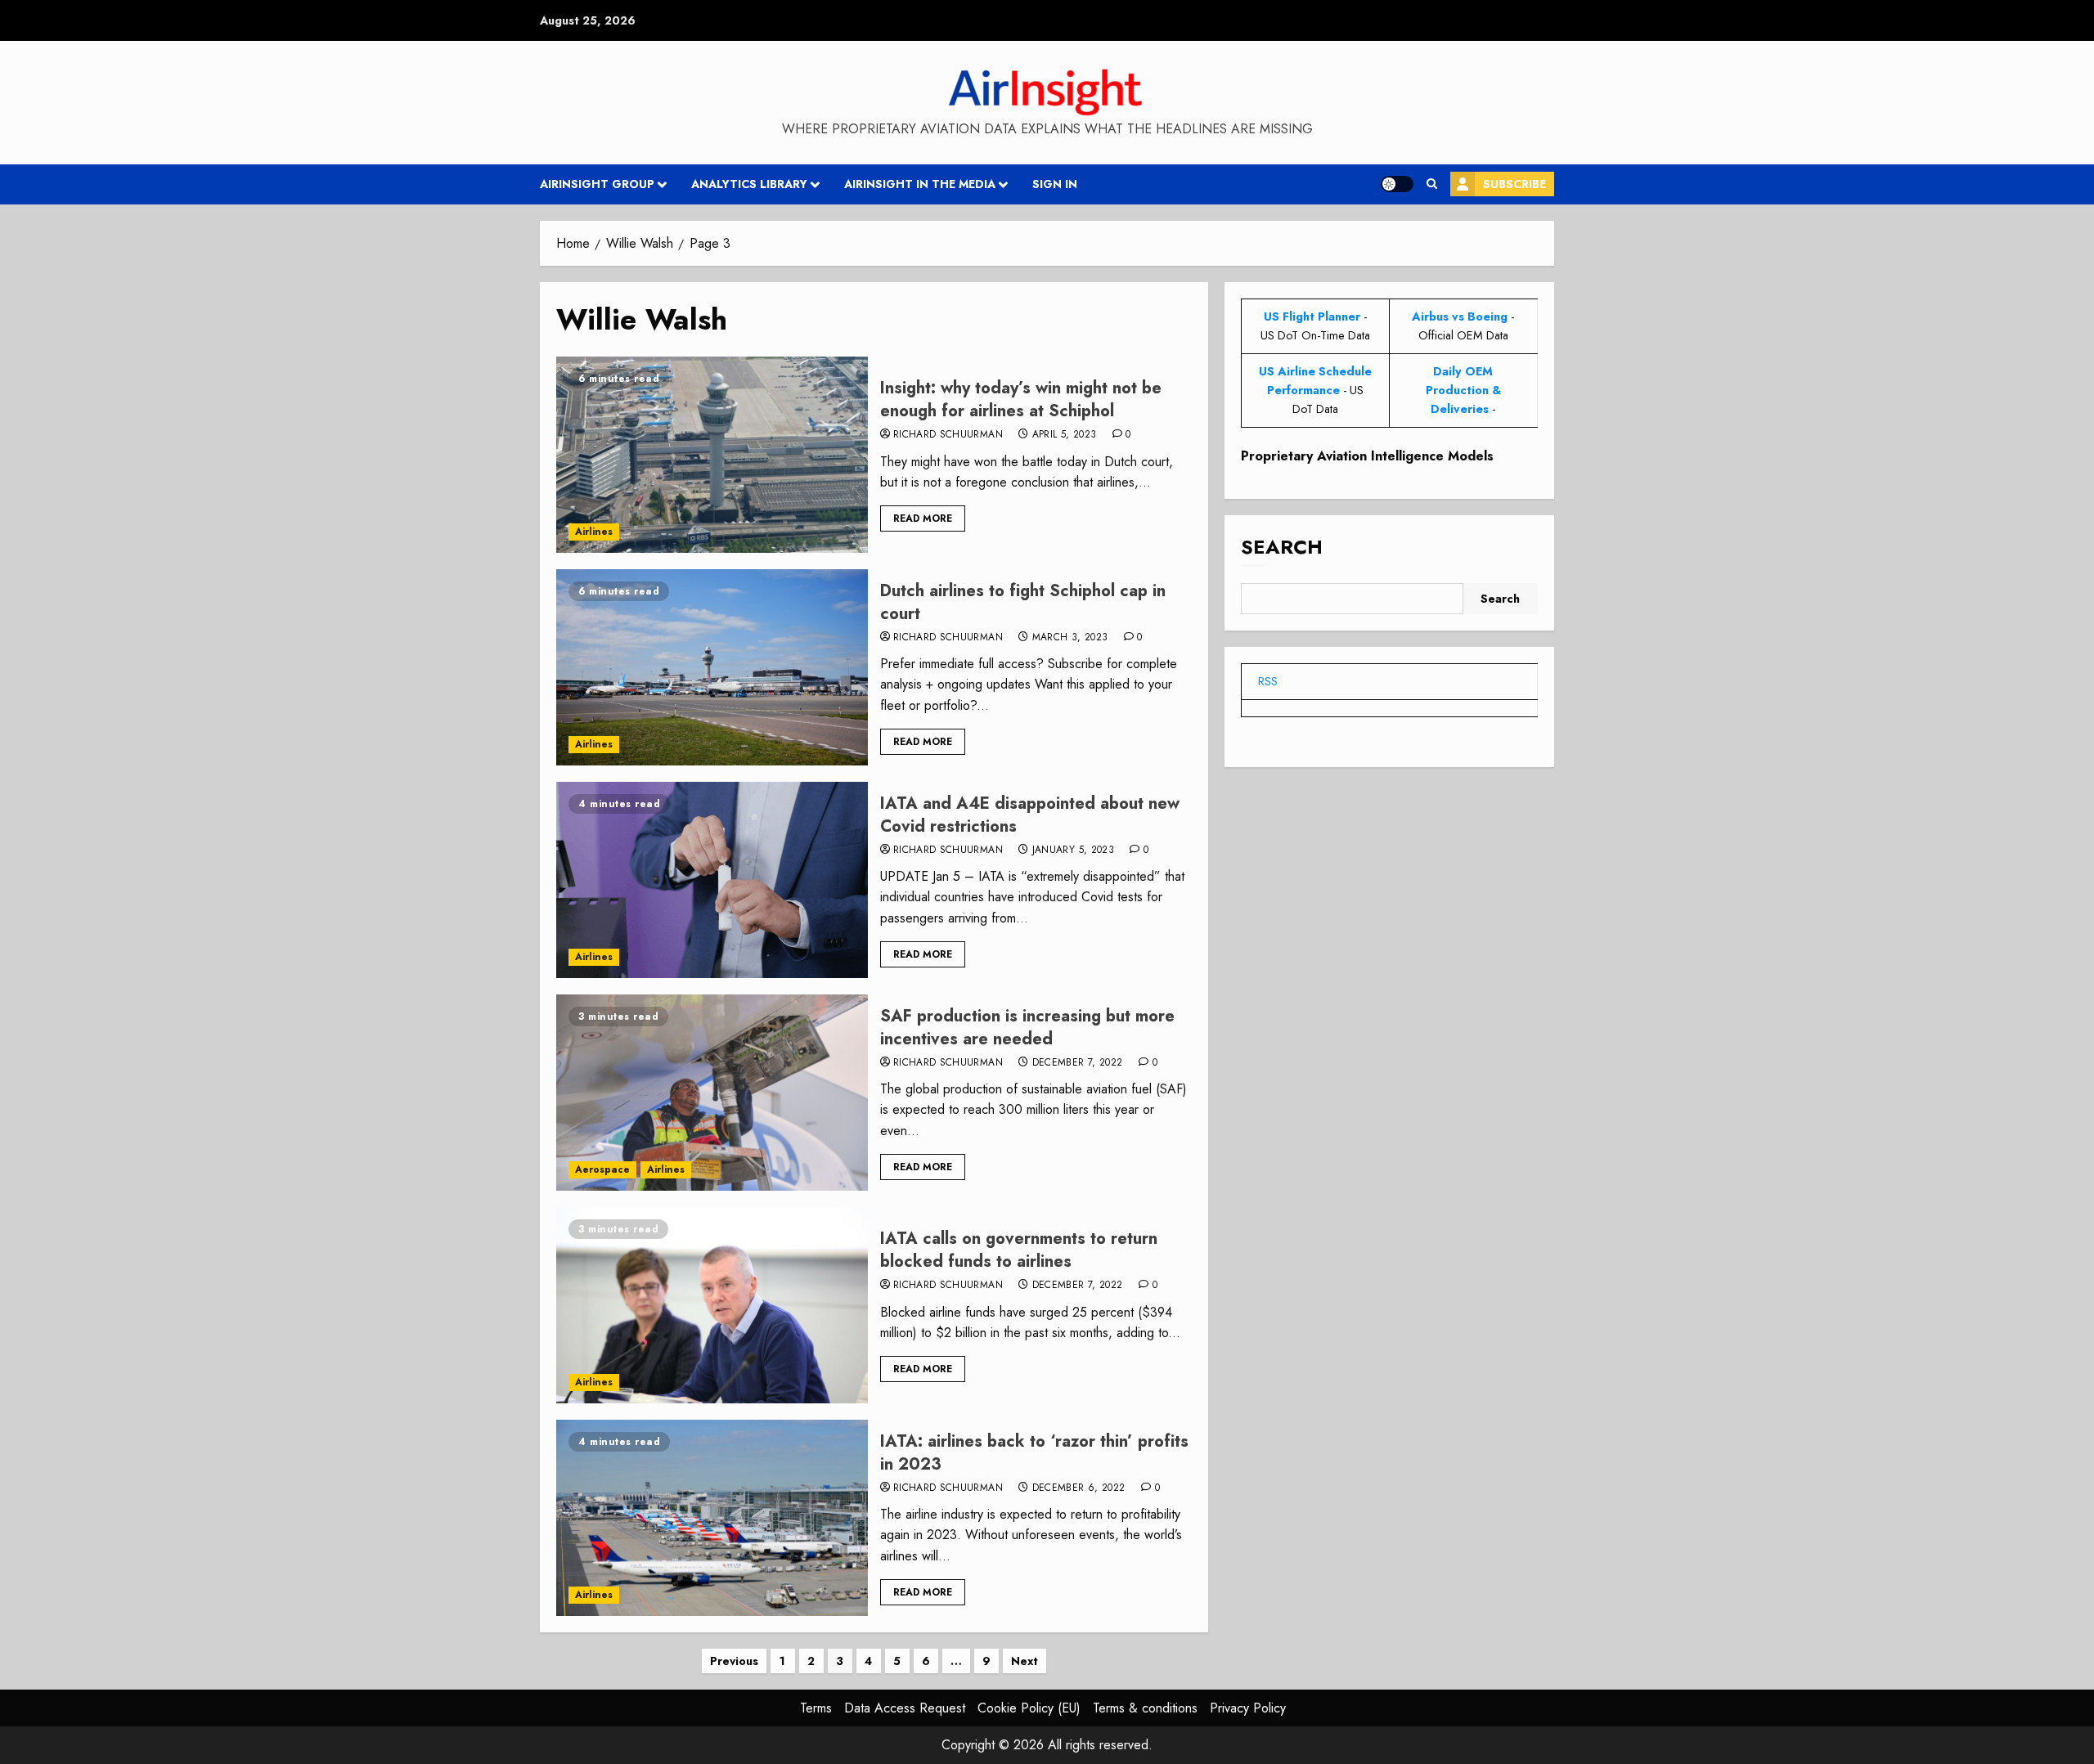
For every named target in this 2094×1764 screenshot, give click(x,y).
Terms (816, 1708)
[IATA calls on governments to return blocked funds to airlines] (712, 1305)
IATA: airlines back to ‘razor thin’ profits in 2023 (1034, 1453)
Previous (734, 1661)
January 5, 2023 (1073, 851)
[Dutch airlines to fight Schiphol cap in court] (712, 667)
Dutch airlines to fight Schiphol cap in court (1023, 602)
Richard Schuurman (948, 435)
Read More (923, 518)
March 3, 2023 (1070, 638)
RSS (1268, 681)
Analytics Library (749, 184)
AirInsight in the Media (920, 184)
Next (1025, 1661)
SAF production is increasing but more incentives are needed (1027, 1028)
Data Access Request (905, 1708)
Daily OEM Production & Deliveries (1463, 390)
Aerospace (602, 1169)
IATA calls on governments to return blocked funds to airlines (1019, 1250)
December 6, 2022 (1079, 1488)
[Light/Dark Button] (1397, 184)
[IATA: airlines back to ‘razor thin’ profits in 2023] (712, 1518)
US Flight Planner (1312, 316)
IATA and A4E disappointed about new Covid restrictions (1030, 815)
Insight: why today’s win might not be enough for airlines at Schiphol (1021, 399)
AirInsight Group (597, 184)
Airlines (594, 532)
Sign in (1055, 184)
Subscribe (1514, 184)
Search (1282, 548)
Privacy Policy (1248, 1708)
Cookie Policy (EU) (1029, 1708)
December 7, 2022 (1078, 1063)
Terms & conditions (1145, 1708)
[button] (1432, 184)
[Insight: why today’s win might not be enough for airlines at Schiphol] (712, 455)
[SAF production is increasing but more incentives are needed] (712, 1093)
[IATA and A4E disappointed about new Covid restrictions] (712, 880)
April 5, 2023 (1065, 435)
